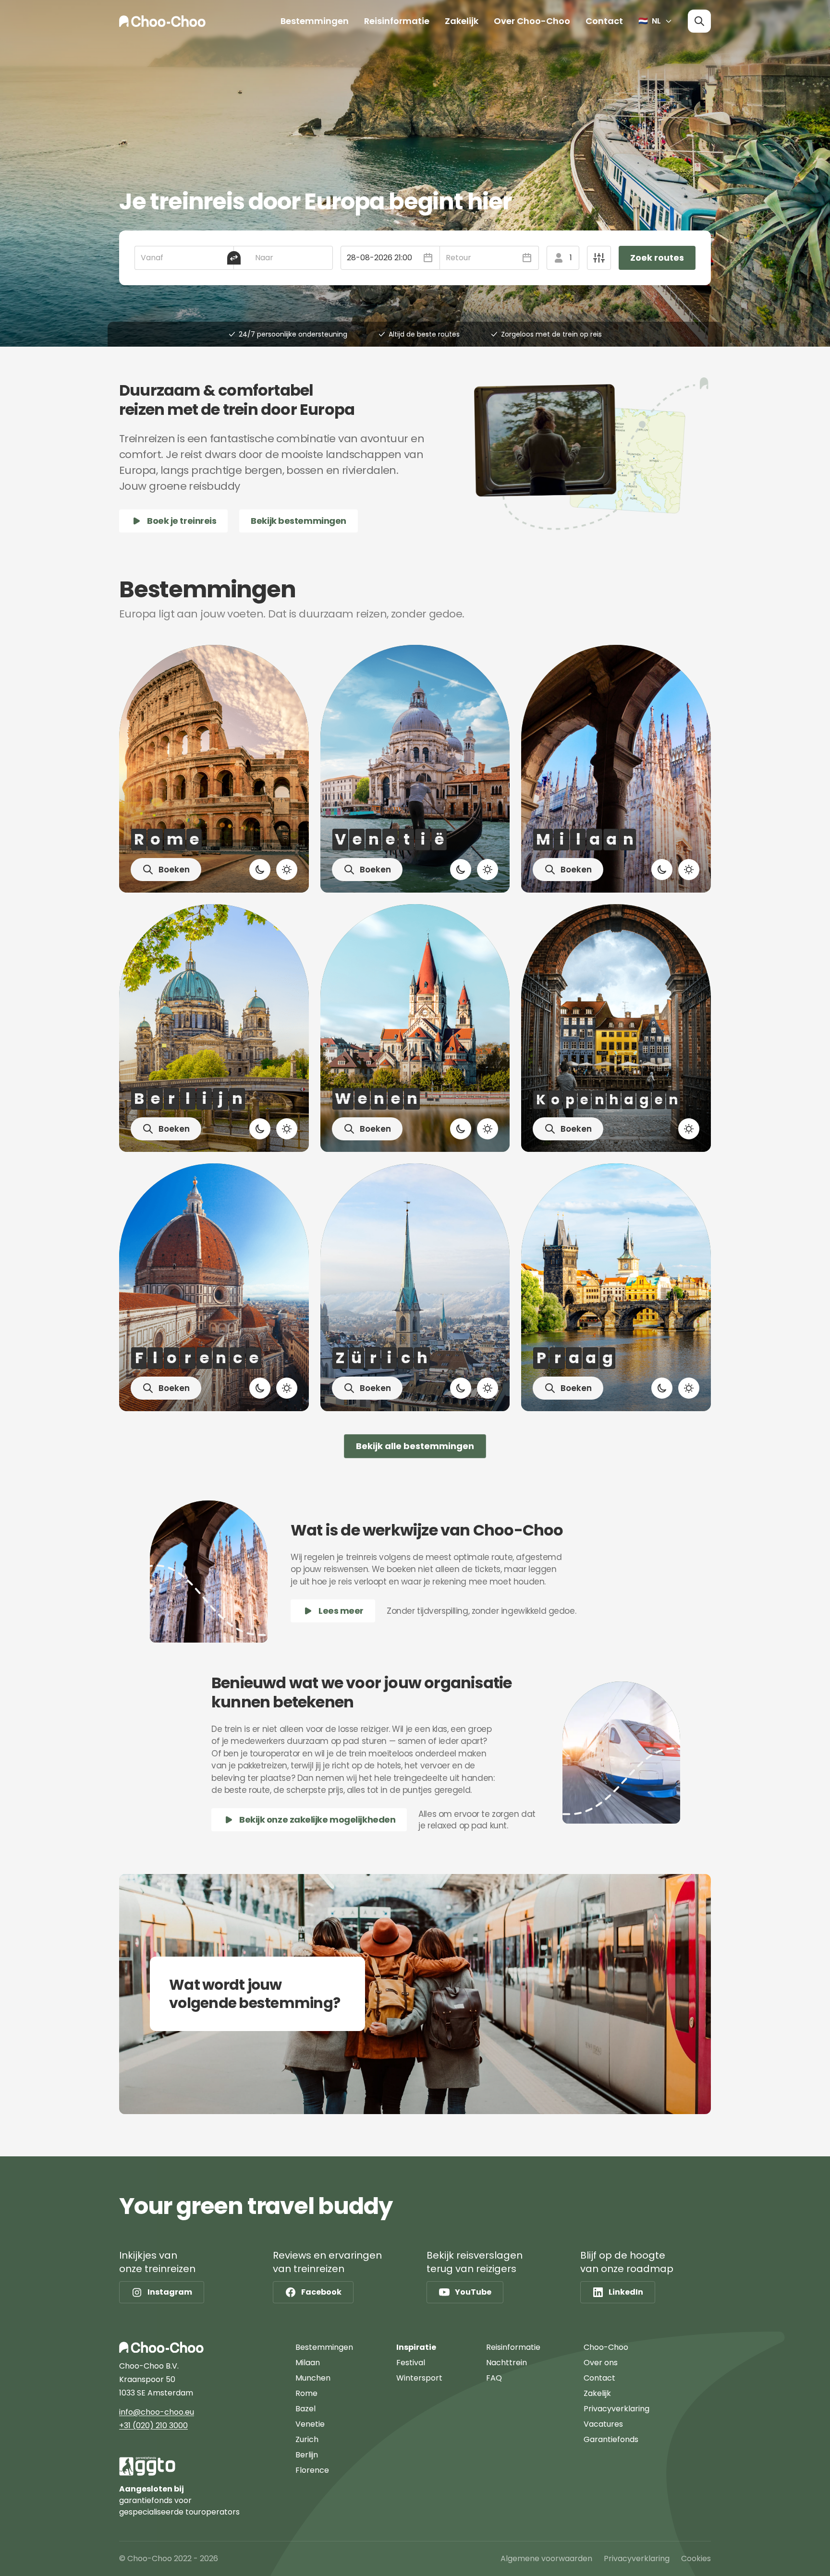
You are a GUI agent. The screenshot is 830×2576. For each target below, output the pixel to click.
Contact (604, 21)
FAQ (494, 2378)
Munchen (313, 2378)
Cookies (696, 2558)
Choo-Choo (606, 2347)
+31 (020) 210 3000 (153, 2425)
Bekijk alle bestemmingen (415, 1446)
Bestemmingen (315, 21)
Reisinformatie (397, 21)
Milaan (308, 2363)
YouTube (473, 2292)
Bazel (305, 2409)
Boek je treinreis (182, 521)
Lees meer (341, 1611)
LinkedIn (626, 2292)
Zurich (307, 2439)
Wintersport (419, 2378)
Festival (411, 2363)
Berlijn (307, 2455)
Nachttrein (507, 2363)
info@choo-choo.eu (157, 2412)
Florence (312, 2470)
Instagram (170, 2292)
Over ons (601, 2363)
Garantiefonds (611, 2439)
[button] (390, 258)
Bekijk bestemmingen (298, 521)
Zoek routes (657, 258)
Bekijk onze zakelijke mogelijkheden (317, 1820)
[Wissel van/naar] (234, 258)
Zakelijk (462, 21)
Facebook (321, 2292)
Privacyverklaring (616, 2409)
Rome (306, 2393)
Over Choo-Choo (532, 21)
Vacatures (603, 2424)
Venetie (310, 2424)
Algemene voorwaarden (546, 2558)
